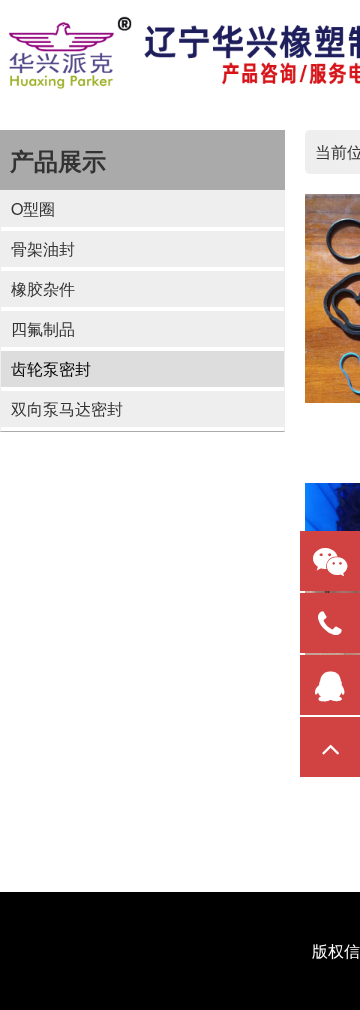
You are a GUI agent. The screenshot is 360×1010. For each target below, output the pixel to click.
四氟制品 (43, 328)
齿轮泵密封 (51, 368)
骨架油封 (43, 248)
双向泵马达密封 (67, 408)
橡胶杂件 (43, 288)
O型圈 (33, 208)
